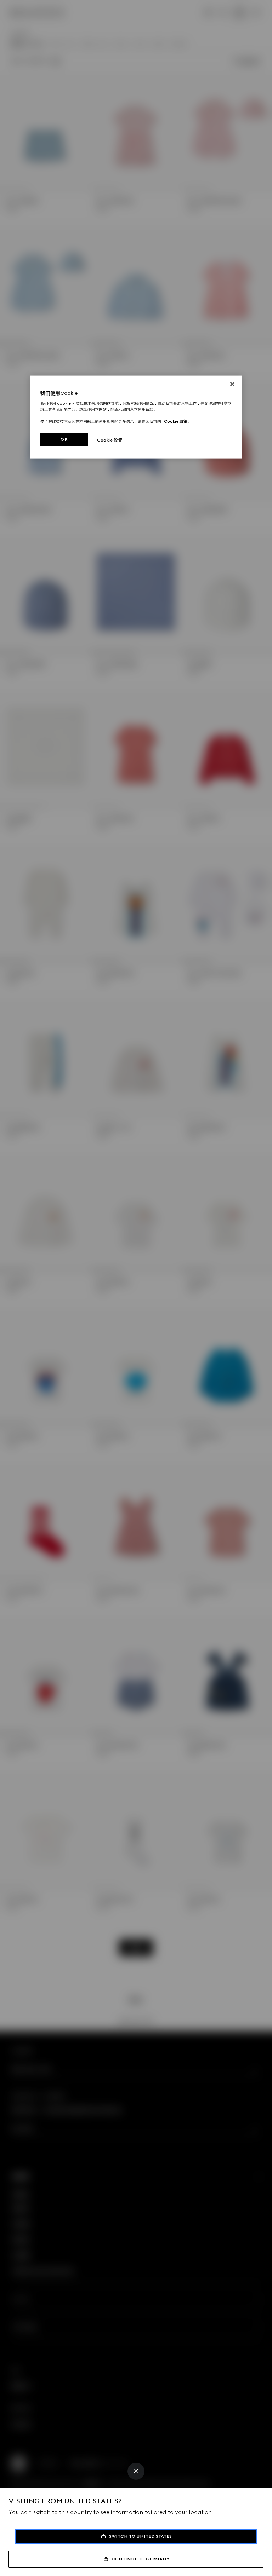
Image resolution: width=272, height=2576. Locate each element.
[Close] (136, 2471)
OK (64, 439)
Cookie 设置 (110, 440)
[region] (136, 417)
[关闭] (232, 384)
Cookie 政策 (176, 421)
